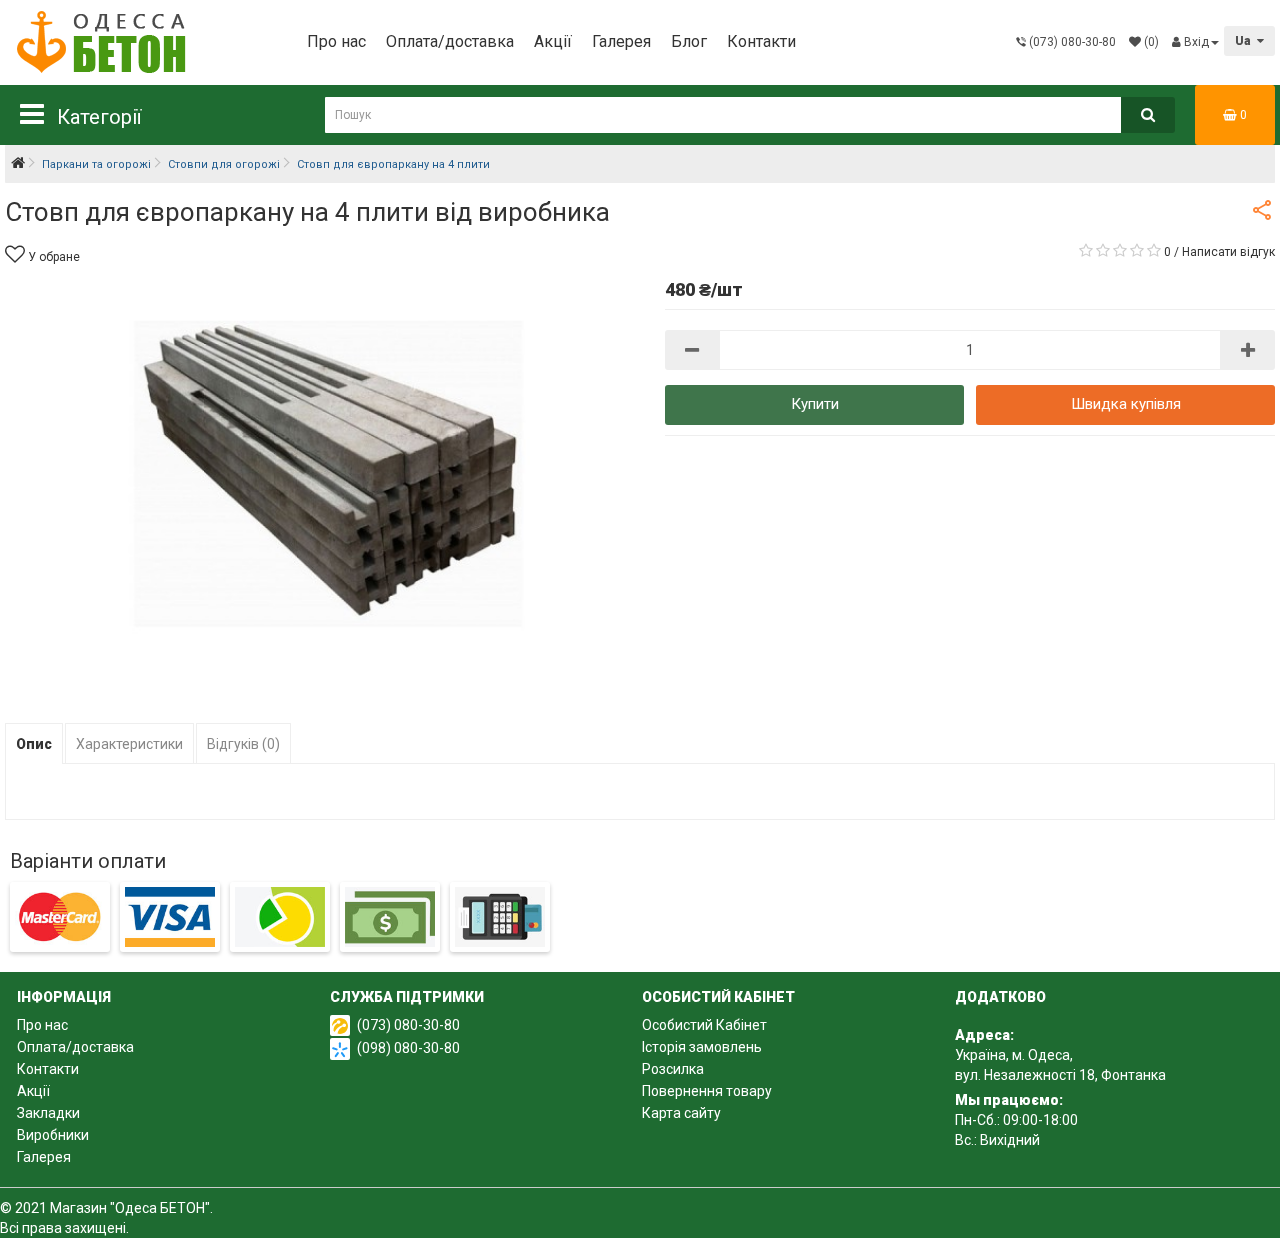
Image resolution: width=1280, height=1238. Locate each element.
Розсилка (673, 1069)
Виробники (53, 1135)
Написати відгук (1228, 252)
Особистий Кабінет (704, 1025)
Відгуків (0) (243, 744)
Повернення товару (707, 1091)
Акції (553, 41)
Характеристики (129, 744)
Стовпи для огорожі (224, 164)
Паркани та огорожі (96, 164)
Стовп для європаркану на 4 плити (393, 164)
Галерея (621, 41)
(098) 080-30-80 (408, 1048)
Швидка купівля (1126, 404)
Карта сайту (681, 1113)
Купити (815, 404)
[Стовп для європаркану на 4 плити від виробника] (322, 481)
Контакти (761, 41)
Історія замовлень (702, 1047)
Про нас (336, 41)
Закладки (48, 1113)
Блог (689, 41)
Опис (34, 744)
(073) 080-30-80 (408, 1025)
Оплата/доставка (450, 41)
